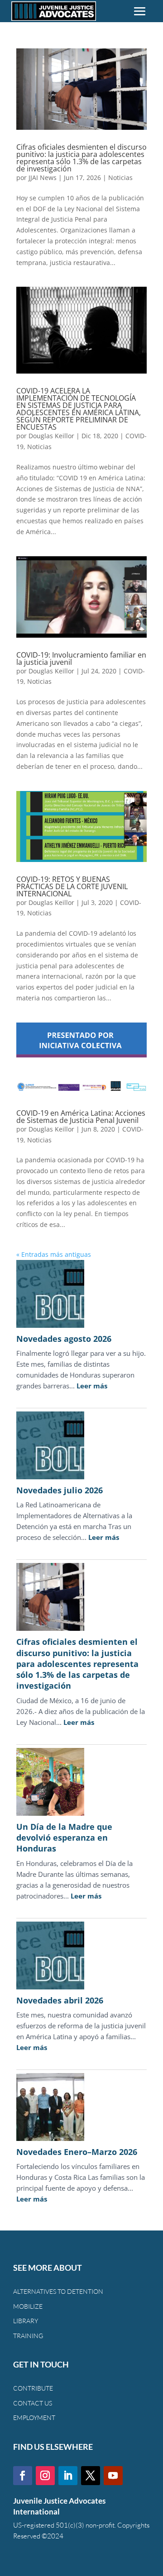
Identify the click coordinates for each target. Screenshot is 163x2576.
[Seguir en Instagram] (45, 2476)
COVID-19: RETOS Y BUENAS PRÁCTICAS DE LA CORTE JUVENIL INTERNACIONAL (72, 886)
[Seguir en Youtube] (113, 2476)
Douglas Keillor (51, 436)
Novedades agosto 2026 (64, 1339)
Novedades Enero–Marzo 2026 (77, 2152)
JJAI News (43, 178)
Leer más (92, 1386)
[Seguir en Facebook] (23, 2476)
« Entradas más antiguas (54, 1254)
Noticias (120, 178)
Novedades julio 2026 (60, 1490)
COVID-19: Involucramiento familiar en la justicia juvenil (81, 658)
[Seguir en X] (91, 2476)
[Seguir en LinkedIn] (68, 2476)
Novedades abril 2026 (60, 2000)
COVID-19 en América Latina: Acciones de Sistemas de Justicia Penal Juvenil (81, 1117)
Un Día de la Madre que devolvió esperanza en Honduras (64, 1838)
